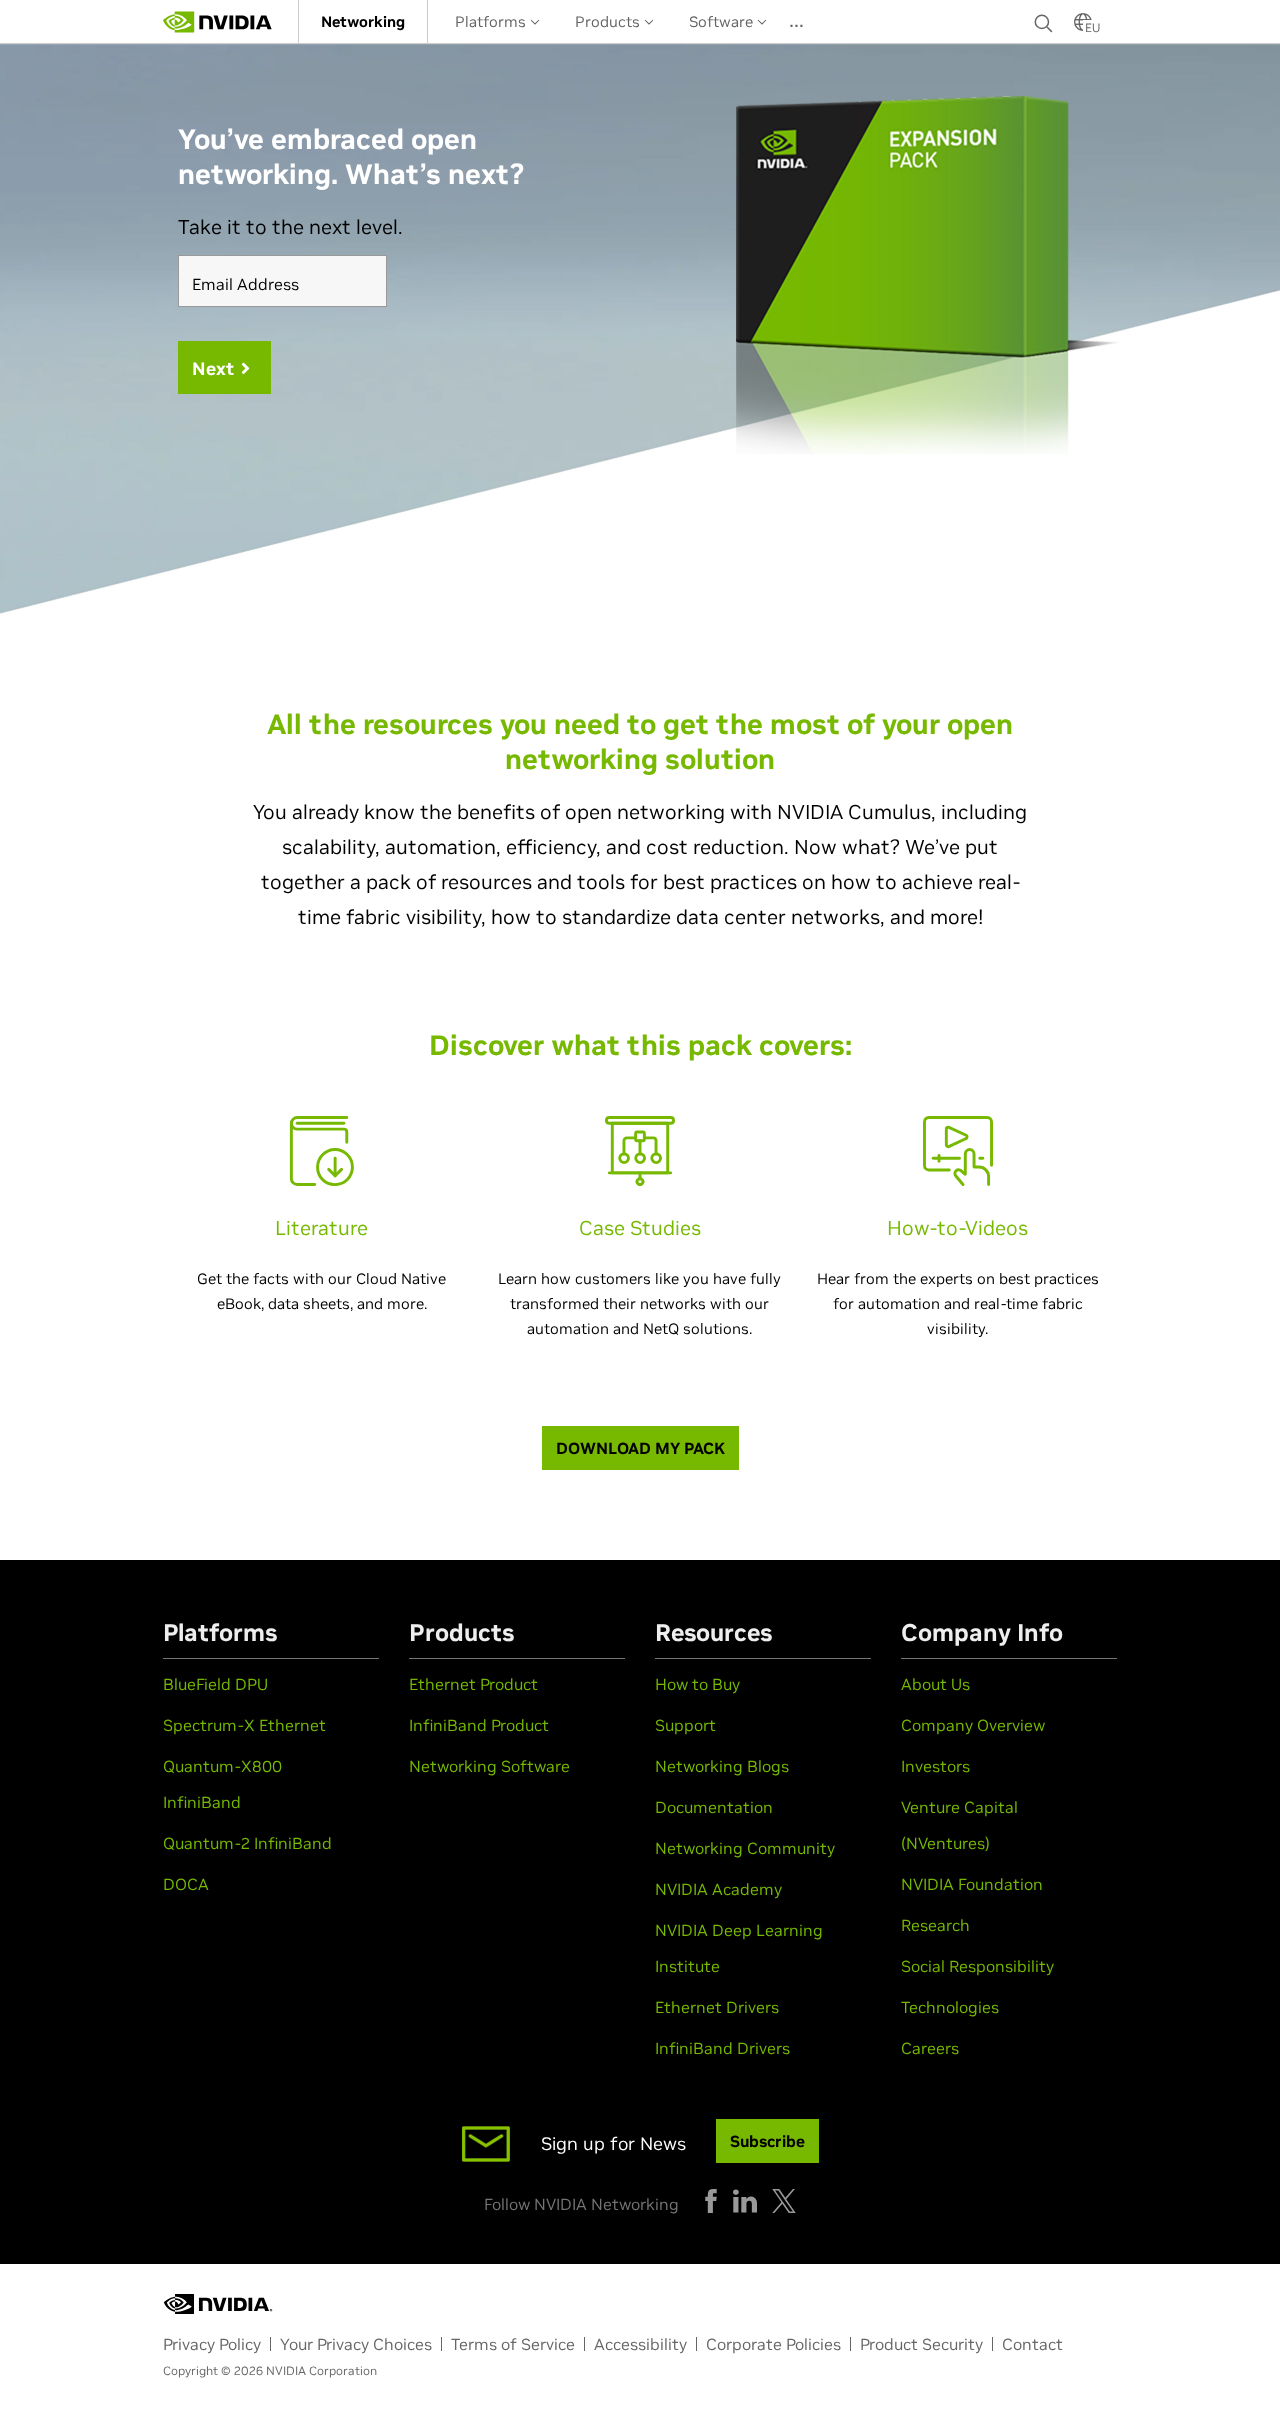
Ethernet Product (473, 1684)
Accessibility (640, 2344)
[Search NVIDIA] (1044, 18)
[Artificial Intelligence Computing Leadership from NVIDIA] (218, 22)
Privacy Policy (212, 2344)
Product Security (921, 2344)
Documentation (714, 1807)
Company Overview (973, 1725)
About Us (935, 1684)
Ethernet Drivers (717, 2007)
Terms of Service (513, 2344)
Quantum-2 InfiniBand (247, 1843)
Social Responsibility (977, 1966)
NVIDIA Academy (718, 1889)
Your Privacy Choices (356, 2344)
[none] (1044, 22)
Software (723, 21)
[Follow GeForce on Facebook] (711, 2201)
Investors (935, 1766)
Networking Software (489, 1766)
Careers (930, 2048)
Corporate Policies (773, 2344)
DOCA (186, 1884)
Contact (1032, 2344)
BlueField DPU (215, 1684)
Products (609, 21)
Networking (363, 21)
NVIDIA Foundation (972, 1884)
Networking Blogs (722, 1766)
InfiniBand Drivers (722, 2048)
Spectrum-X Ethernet (244, 1725)
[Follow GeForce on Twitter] (784, 2201)
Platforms (492, 21)
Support (685, 1725)
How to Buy (697, 1684)
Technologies (950, 2007)
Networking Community (745, 1848)
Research (935, 1925)
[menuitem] (363, 21)
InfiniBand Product (479, 1725)
